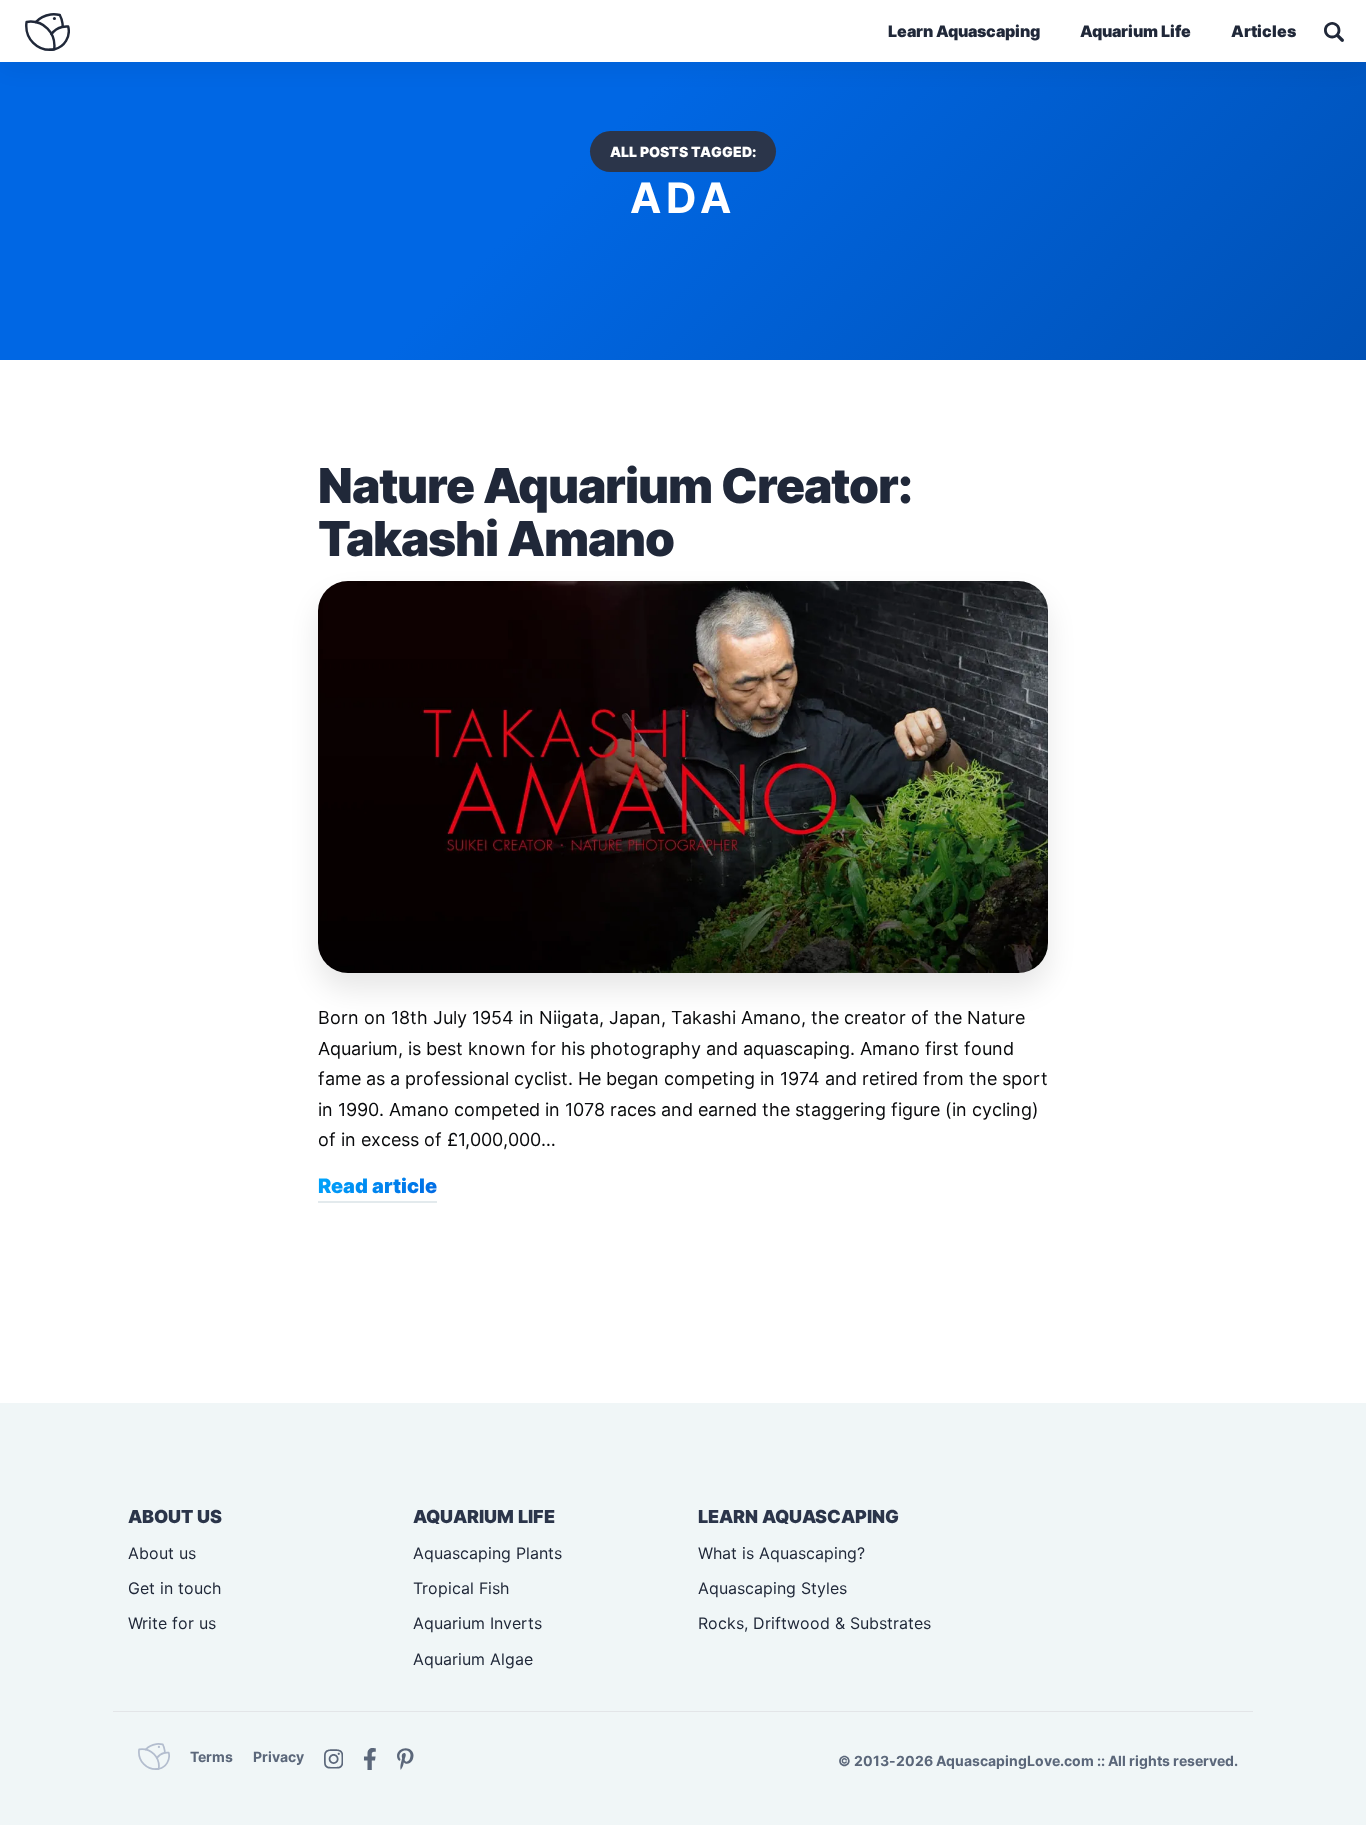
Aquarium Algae (473, 1659)
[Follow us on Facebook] (370, 1757)
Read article (377, 1186)
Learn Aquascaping (964, 31)
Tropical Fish (461, 1588)
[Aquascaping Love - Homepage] (47, 32)
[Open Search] (1334, 32)
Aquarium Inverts (477, 1623)
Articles (1263, 31)
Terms (211, 1756)
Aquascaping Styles (772, 1588)
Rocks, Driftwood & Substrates (814, 1623)
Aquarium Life (1135, 31)
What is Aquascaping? (781, 1553)
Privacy (278, 1756)
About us (162, 1553)
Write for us (172, 1623)
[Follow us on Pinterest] (405, 1757)
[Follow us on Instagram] (333, 1757)
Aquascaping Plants (487, 1553)
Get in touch (174, 1588)
